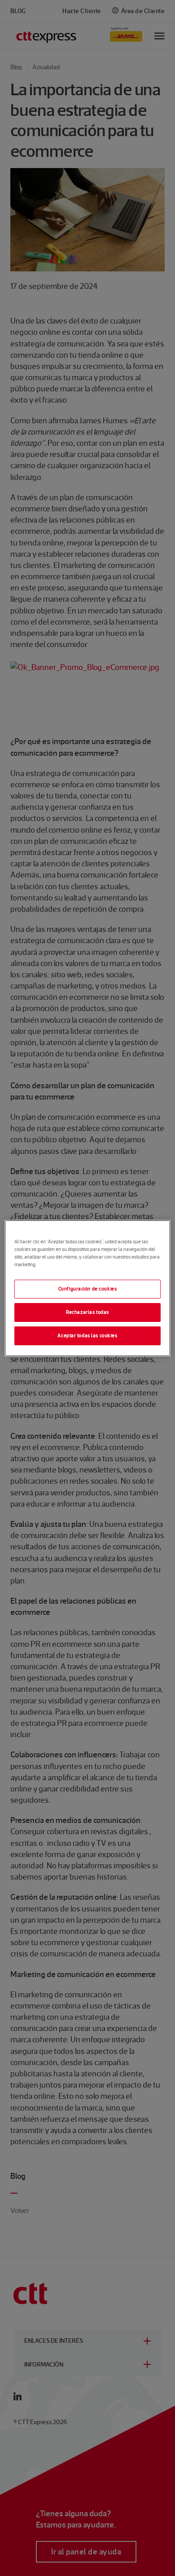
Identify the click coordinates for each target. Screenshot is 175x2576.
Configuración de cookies (88, 1289)
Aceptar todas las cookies (87, 1335)
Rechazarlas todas (87, 1312)
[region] (88, 1288)
